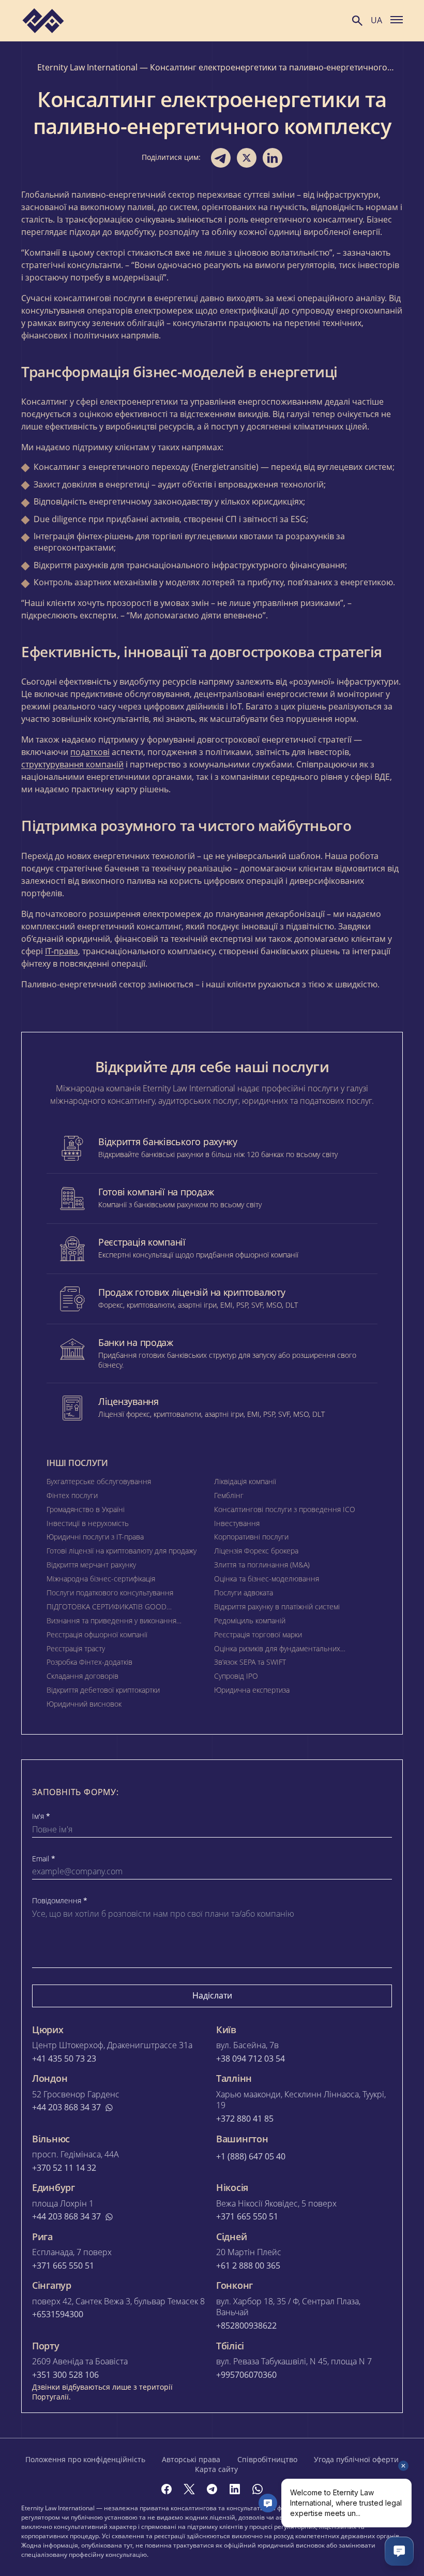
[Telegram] (212, 2489)
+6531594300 (58, 2314)
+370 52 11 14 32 (64, 2168)
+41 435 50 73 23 (64, 2059)
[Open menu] (397, 19)
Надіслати (212, 1995)
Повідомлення (60, 1901)
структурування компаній (72, 764)
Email (44, 1859)
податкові (90, 752)
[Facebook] (166, 2489)
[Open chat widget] (399, 2551)
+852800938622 (246, 2326)
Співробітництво (267, 2459)
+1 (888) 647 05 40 (251, 2157)
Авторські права (191, 2459)
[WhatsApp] (258, 2489)
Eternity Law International (87, 67)
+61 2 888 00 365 (248, 2266)
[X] (189, 2489)
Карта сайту (216, 2469)
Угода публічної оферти (356, 2459)
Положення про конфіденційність (85, 2459)
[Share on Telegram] (221, 158)
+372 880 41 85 (245, 2119)
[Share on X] (247, 158)
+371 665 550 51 (247, 2217)
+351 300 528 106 (65, 2375)
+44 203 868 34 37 (66, 2107)
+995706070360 (246, 2375)
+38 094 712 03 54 (251, 2059)
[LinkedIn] (235, 2489)
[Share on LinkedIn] (272, 158)
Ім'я (41, 1816)
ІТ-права (62, 951)
